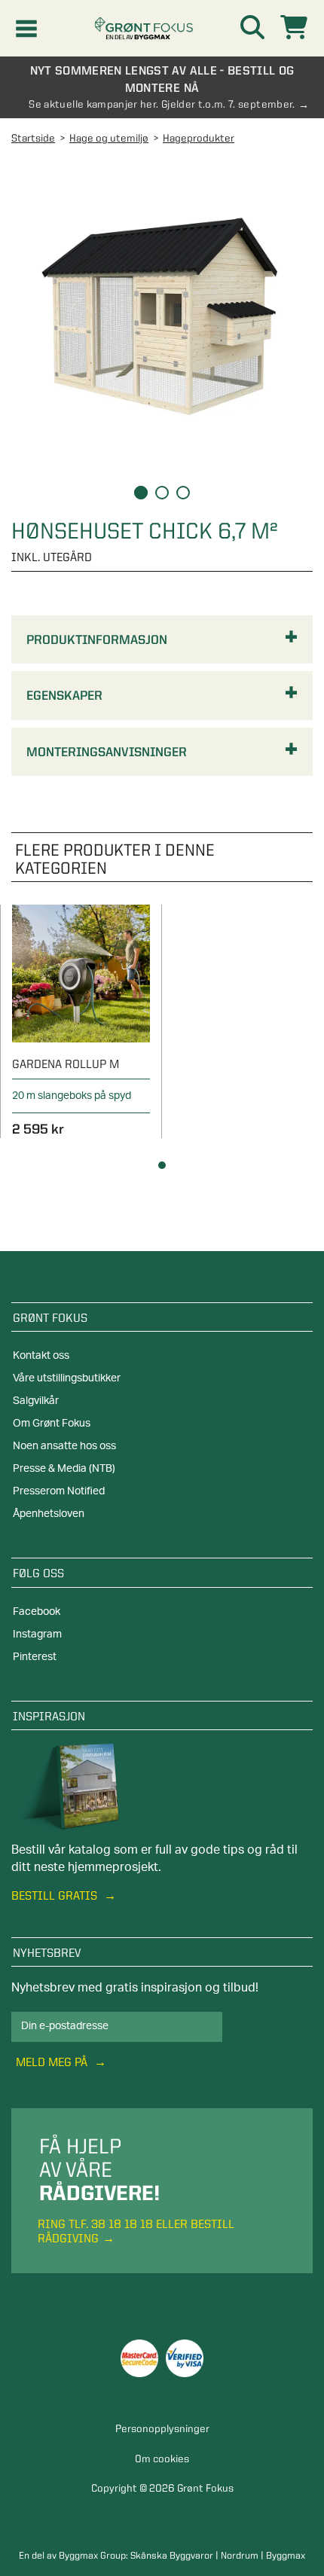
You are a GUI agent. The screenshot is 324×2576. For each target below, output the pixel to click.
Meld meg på (53, 2062)
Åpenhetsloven (49, 1514)
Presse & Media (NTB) (64, 1469)
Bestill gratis (56, 1895)
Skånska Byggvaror (172, 2555)
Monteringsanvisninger (107, 752)
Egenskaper (64, 695)
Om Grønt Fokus (52, 1424)
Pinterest (35, 1657)
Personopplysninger (162, 2428)
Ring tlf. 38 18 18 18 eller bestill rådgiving (136, 2231)
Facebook (37, 1612)
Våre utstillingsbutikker (67, 1378)
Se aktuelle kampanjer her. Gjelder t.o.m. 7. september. (162, 104)
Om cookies (162, 2458)
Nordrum (240, 2555)
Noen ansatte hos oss (64, 1446)
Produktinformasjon (97, 639)
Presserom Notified (59, 1491)
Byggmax (286, 2555)
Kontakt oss (41, 1356)
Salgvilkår (36, 1401)
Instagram (37, 1634)
